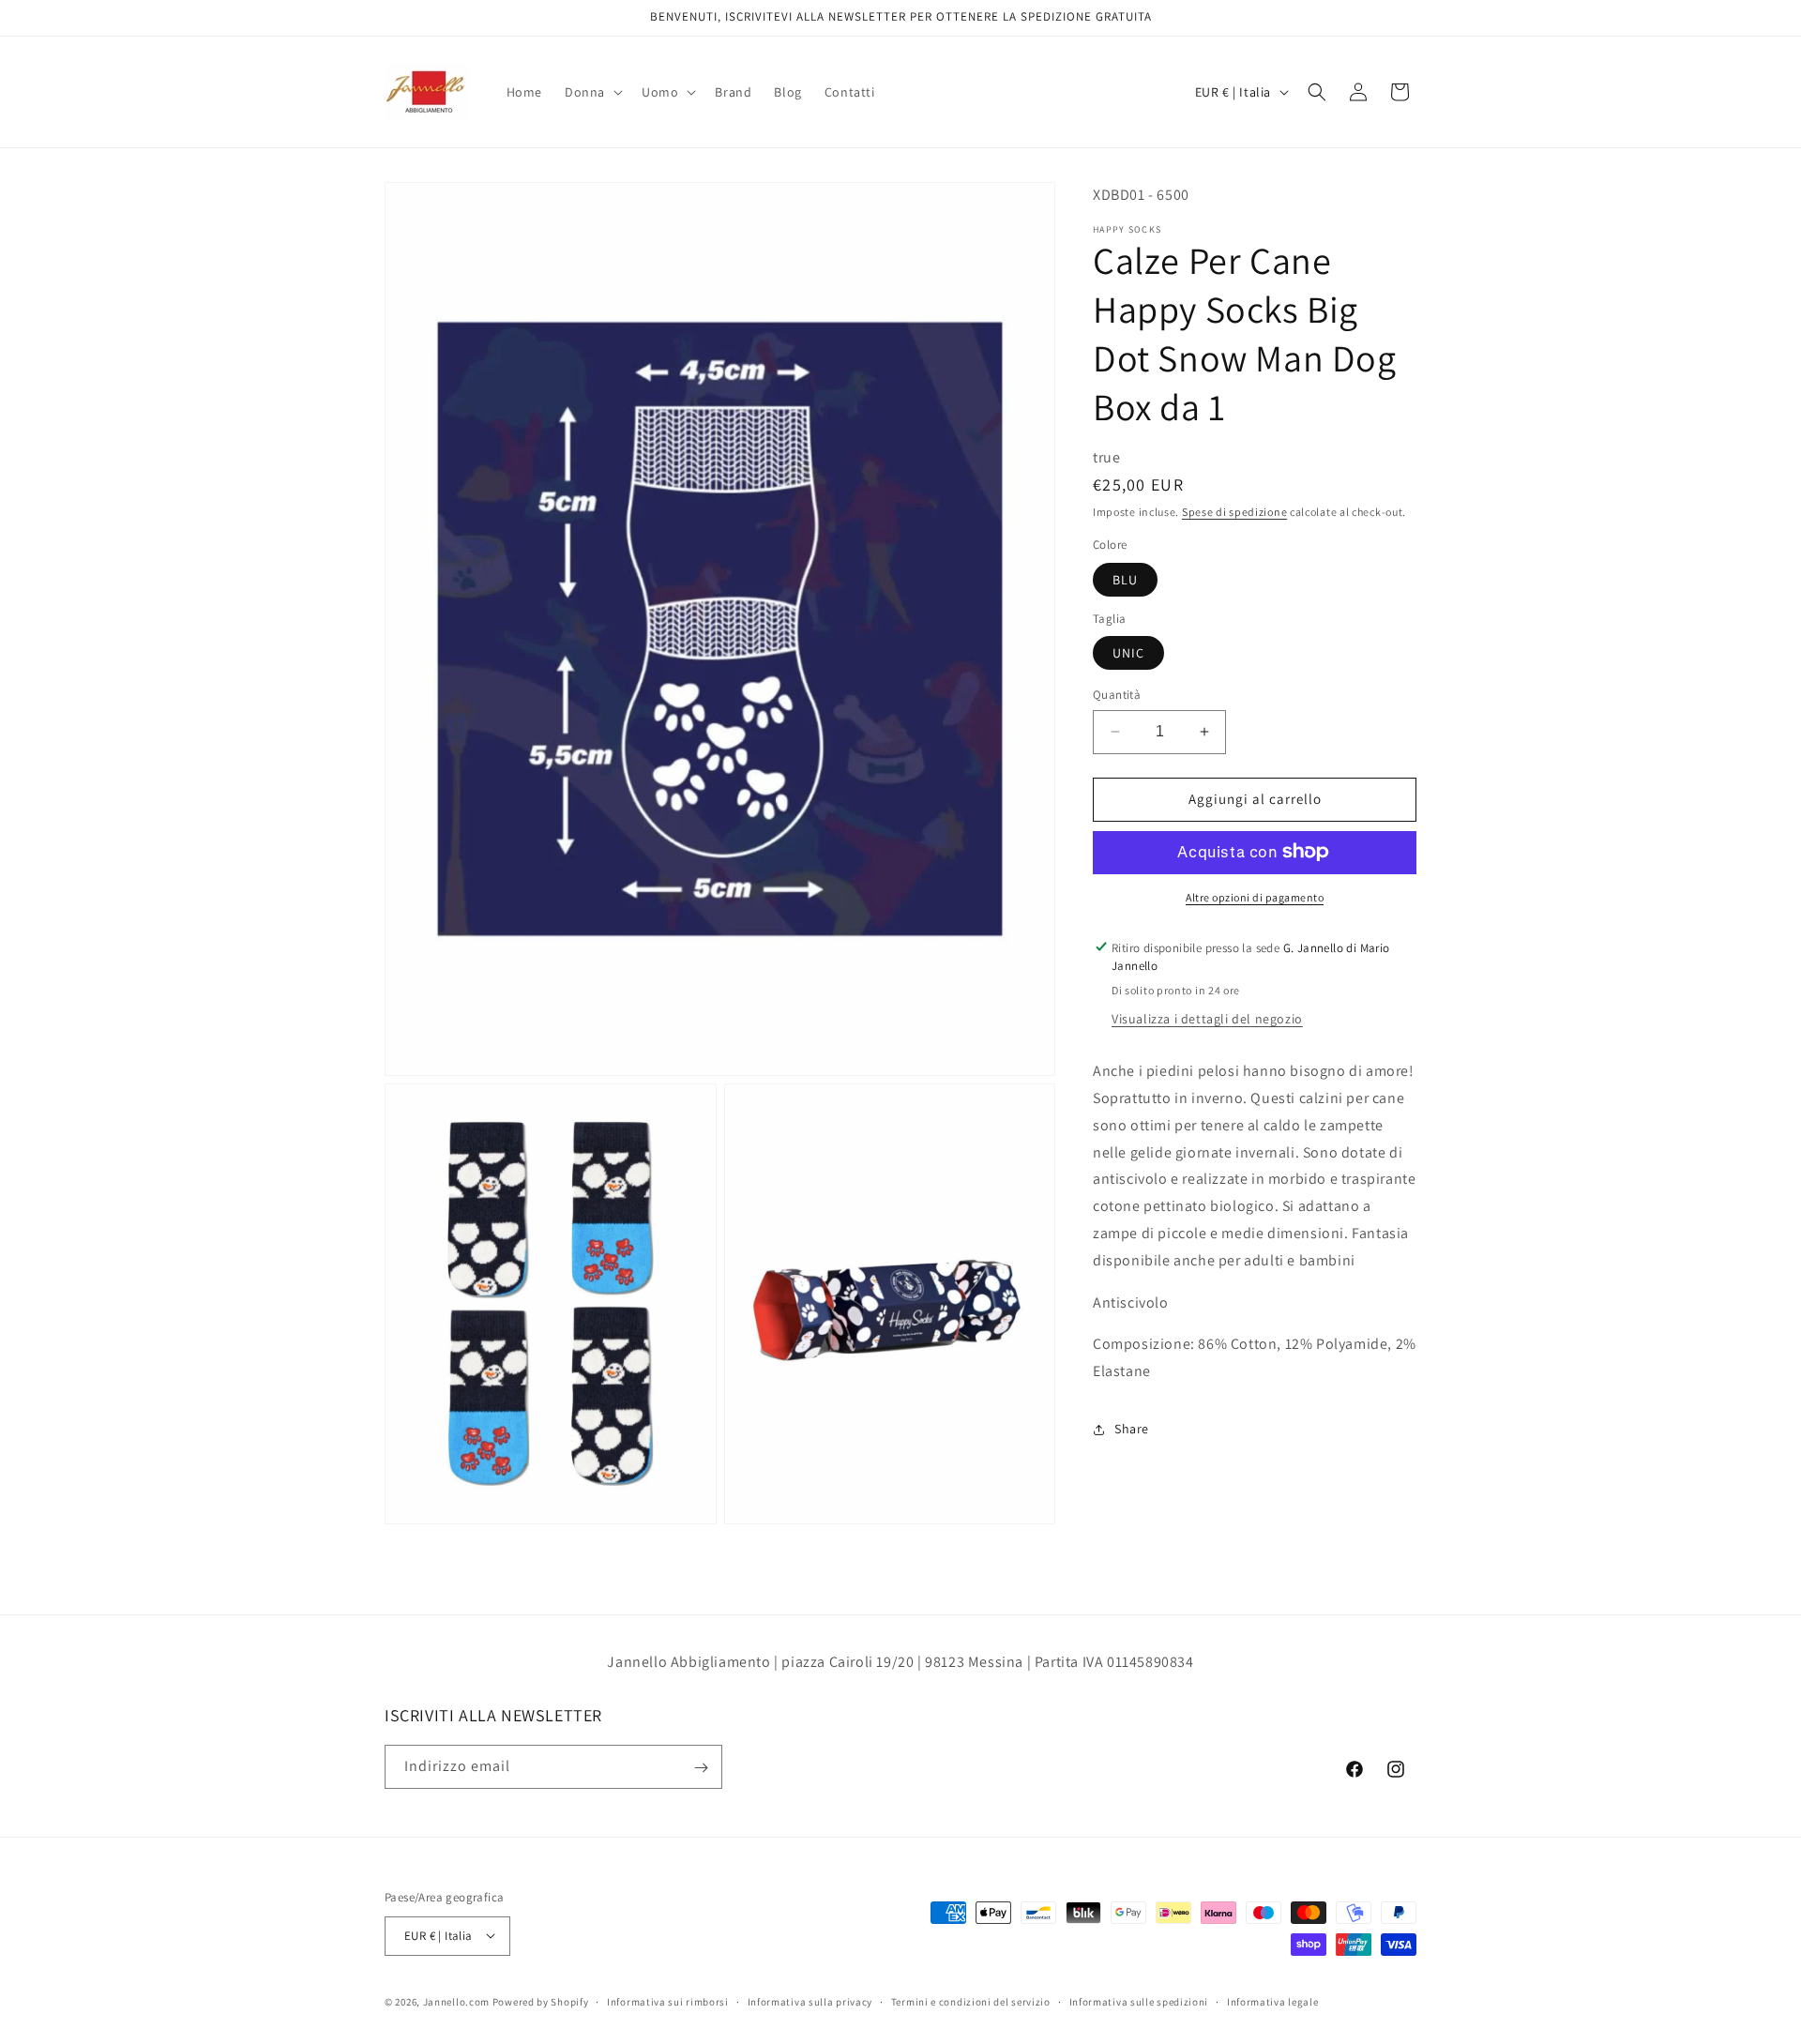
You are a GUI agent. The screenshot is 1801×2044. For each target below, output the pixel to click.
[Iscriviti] (701, 1768)
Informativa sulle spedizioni (1139, 2001)
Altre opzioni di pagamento (1255, 896)
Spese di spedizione (1234, 512)
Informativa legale (1273, 2001)
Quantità (1117, 695)
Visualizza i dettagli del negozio (1207, 1019)
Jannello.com (456, 2001)
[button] (592, 92)
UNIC (1128, 653)
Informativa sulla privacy (810, 2001)
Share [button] (1132, 1429)
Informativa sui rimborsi (668, 2001)
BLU (1125, 579)
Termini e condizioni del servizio (971, 2001)
